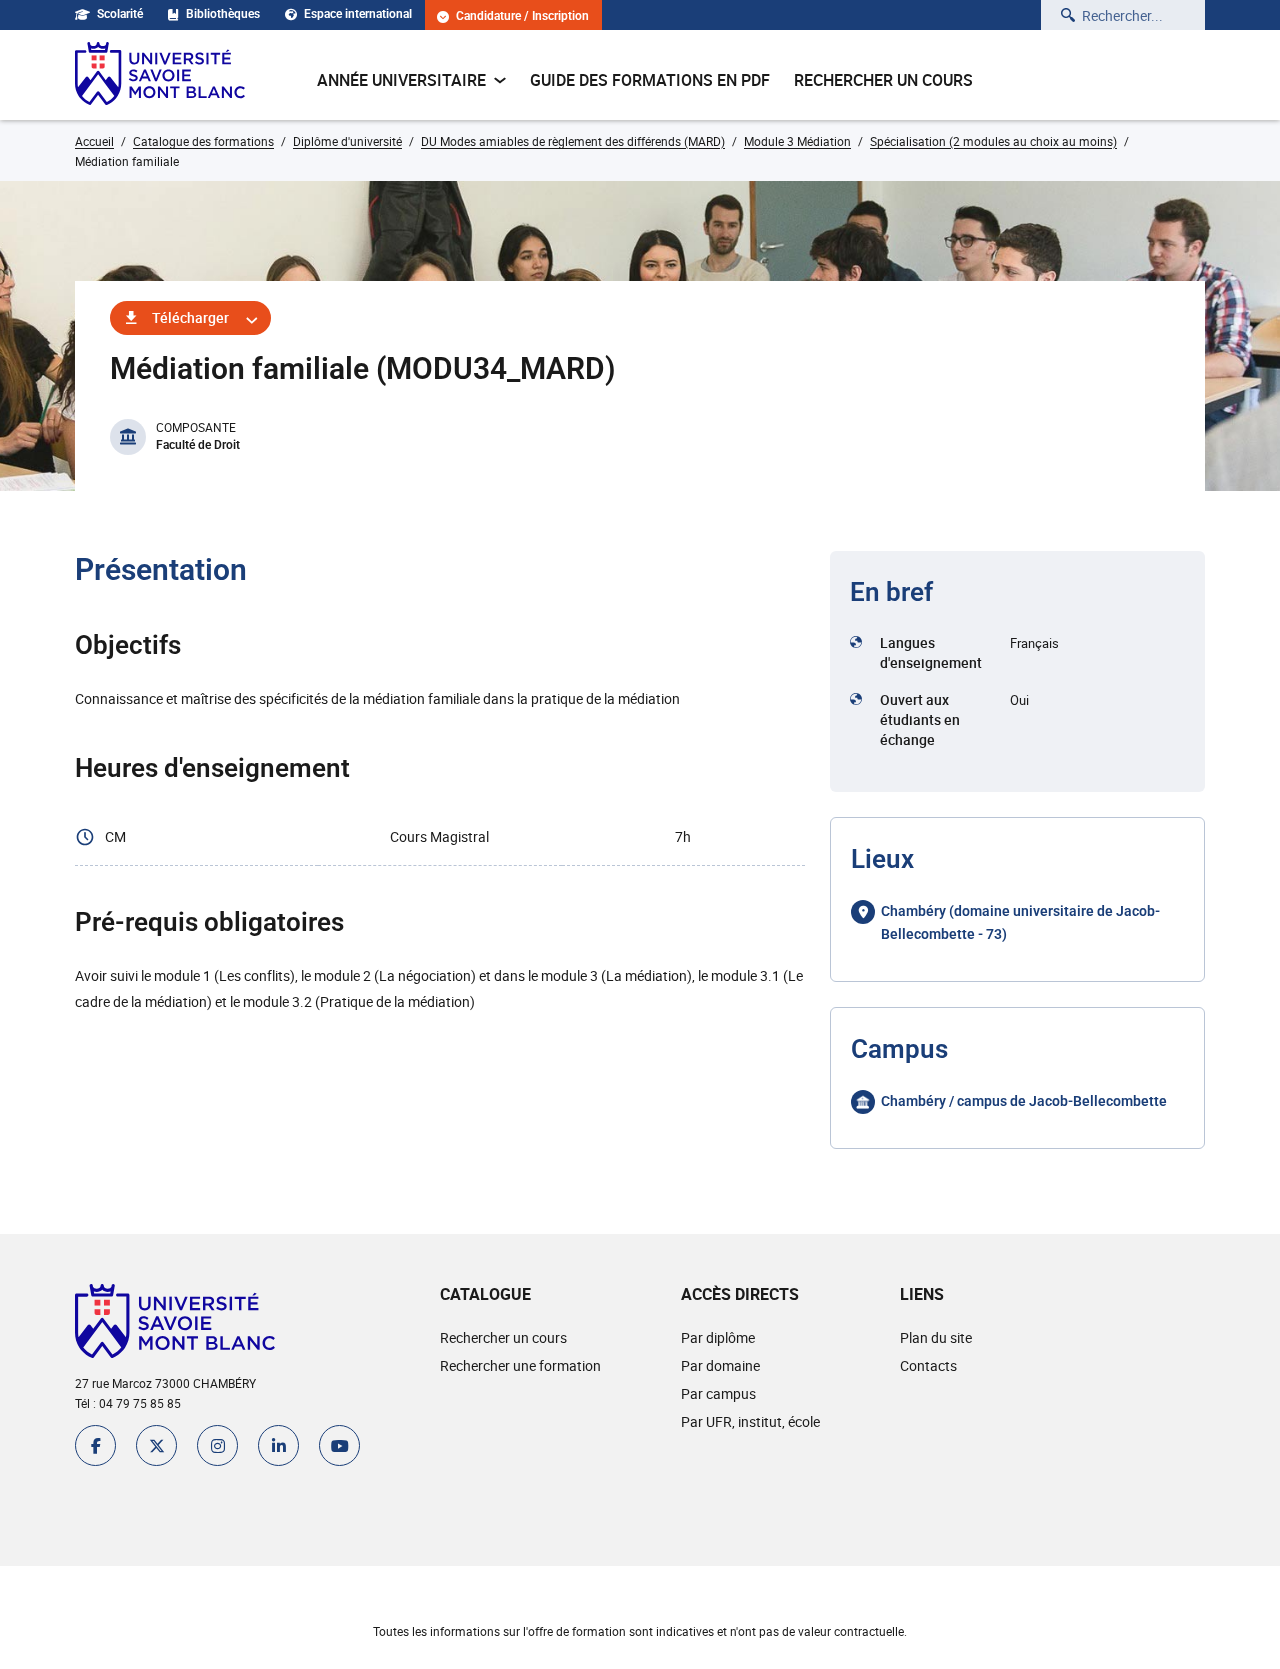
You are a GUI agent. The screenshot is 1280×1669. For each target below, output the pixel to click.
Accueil (94, 141)
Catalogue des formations (203, 141)
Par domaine (720, 1365)
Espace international (358, 14)
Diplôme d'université (347, 141)
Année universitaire (401, 80)
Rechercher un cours (883, 80)
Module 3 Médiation (797, 141)
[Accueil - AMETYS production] (160, 75)
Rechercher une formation (520, 1365)
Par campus (718, 1393)
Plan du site (936, 1337)
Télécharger (190, 317)
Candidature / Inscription (522, 16)
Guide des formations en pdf (650, 80)
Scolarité (120, 14)
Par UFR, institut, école (750, 1421)
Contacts (928, 1365)
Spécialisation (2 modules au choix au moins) (993, 141)
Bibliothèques (223, 14)
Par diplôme (718, 1337)
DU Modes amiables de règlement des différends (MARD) (573, 141)
